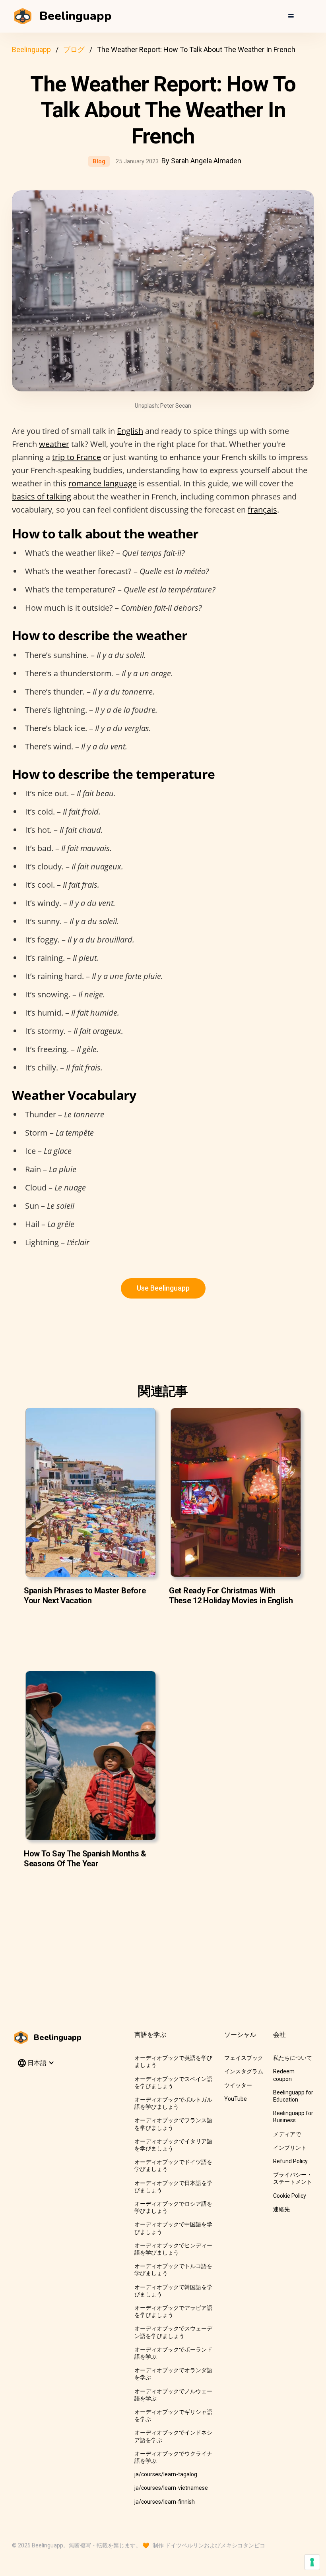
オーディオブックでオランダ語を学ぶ (173, 2374)
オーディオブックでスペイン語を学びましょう (173, 2082)
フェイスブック (244, 2058)
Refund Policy (290, 2161)
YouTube (236, 2099)
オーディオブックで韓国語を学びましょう (173, 2291)
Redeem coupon (284, 2075)
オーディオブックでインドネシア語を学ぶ (173, 2436)
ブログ (74, 49)
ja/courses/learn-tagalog (166, 2474)
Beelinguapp (31, 49)
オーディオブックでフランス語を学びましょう (173, 2124)
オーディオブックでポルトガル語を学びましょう (173, 2103)
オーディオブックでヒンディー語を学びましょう (173, 2249)
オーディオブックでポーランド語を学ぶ (173, 2353)
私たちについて (293, 2058)
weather (54, 444)
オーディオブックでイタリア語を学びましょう (173, 2145)
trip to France (77, 457)
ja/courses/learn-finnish (165, 2502)
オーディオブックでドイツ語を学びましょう (173, 2166)
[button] (291, 16)
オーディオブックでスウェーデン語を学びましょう (173, 2332)
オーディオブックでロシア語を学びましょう (173, 2207)
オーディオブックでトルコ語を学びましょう (173, 2270)
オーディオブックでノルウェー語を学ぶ (173, 2395)
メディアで (287, 2134)
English (130, 431)
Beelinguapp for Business (293, 2117)
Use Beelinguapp (163, 1288)
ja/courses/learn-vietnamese (171, 2488)
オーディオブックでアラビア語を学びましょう (173, 2311)
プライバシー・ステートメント (293, 2178)
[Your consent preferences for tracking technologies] (312, 2562)
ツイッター (238, 2085)
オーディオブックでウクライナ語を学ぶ (173, 2457)
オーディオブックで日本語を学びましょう (173, 2187)
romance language (103, 483)
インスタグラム (244, 2071)
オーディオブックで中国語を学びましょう (173, 2228)
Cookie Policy (290, 2196)
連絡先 (281, 2209)
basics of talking (42, 496)
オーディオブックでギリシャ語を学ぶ (173, 2415)
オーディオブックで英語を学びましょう (173, 2061)
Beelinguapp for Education (293, 2096)
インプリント (290, 2148)
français (262, 510)
